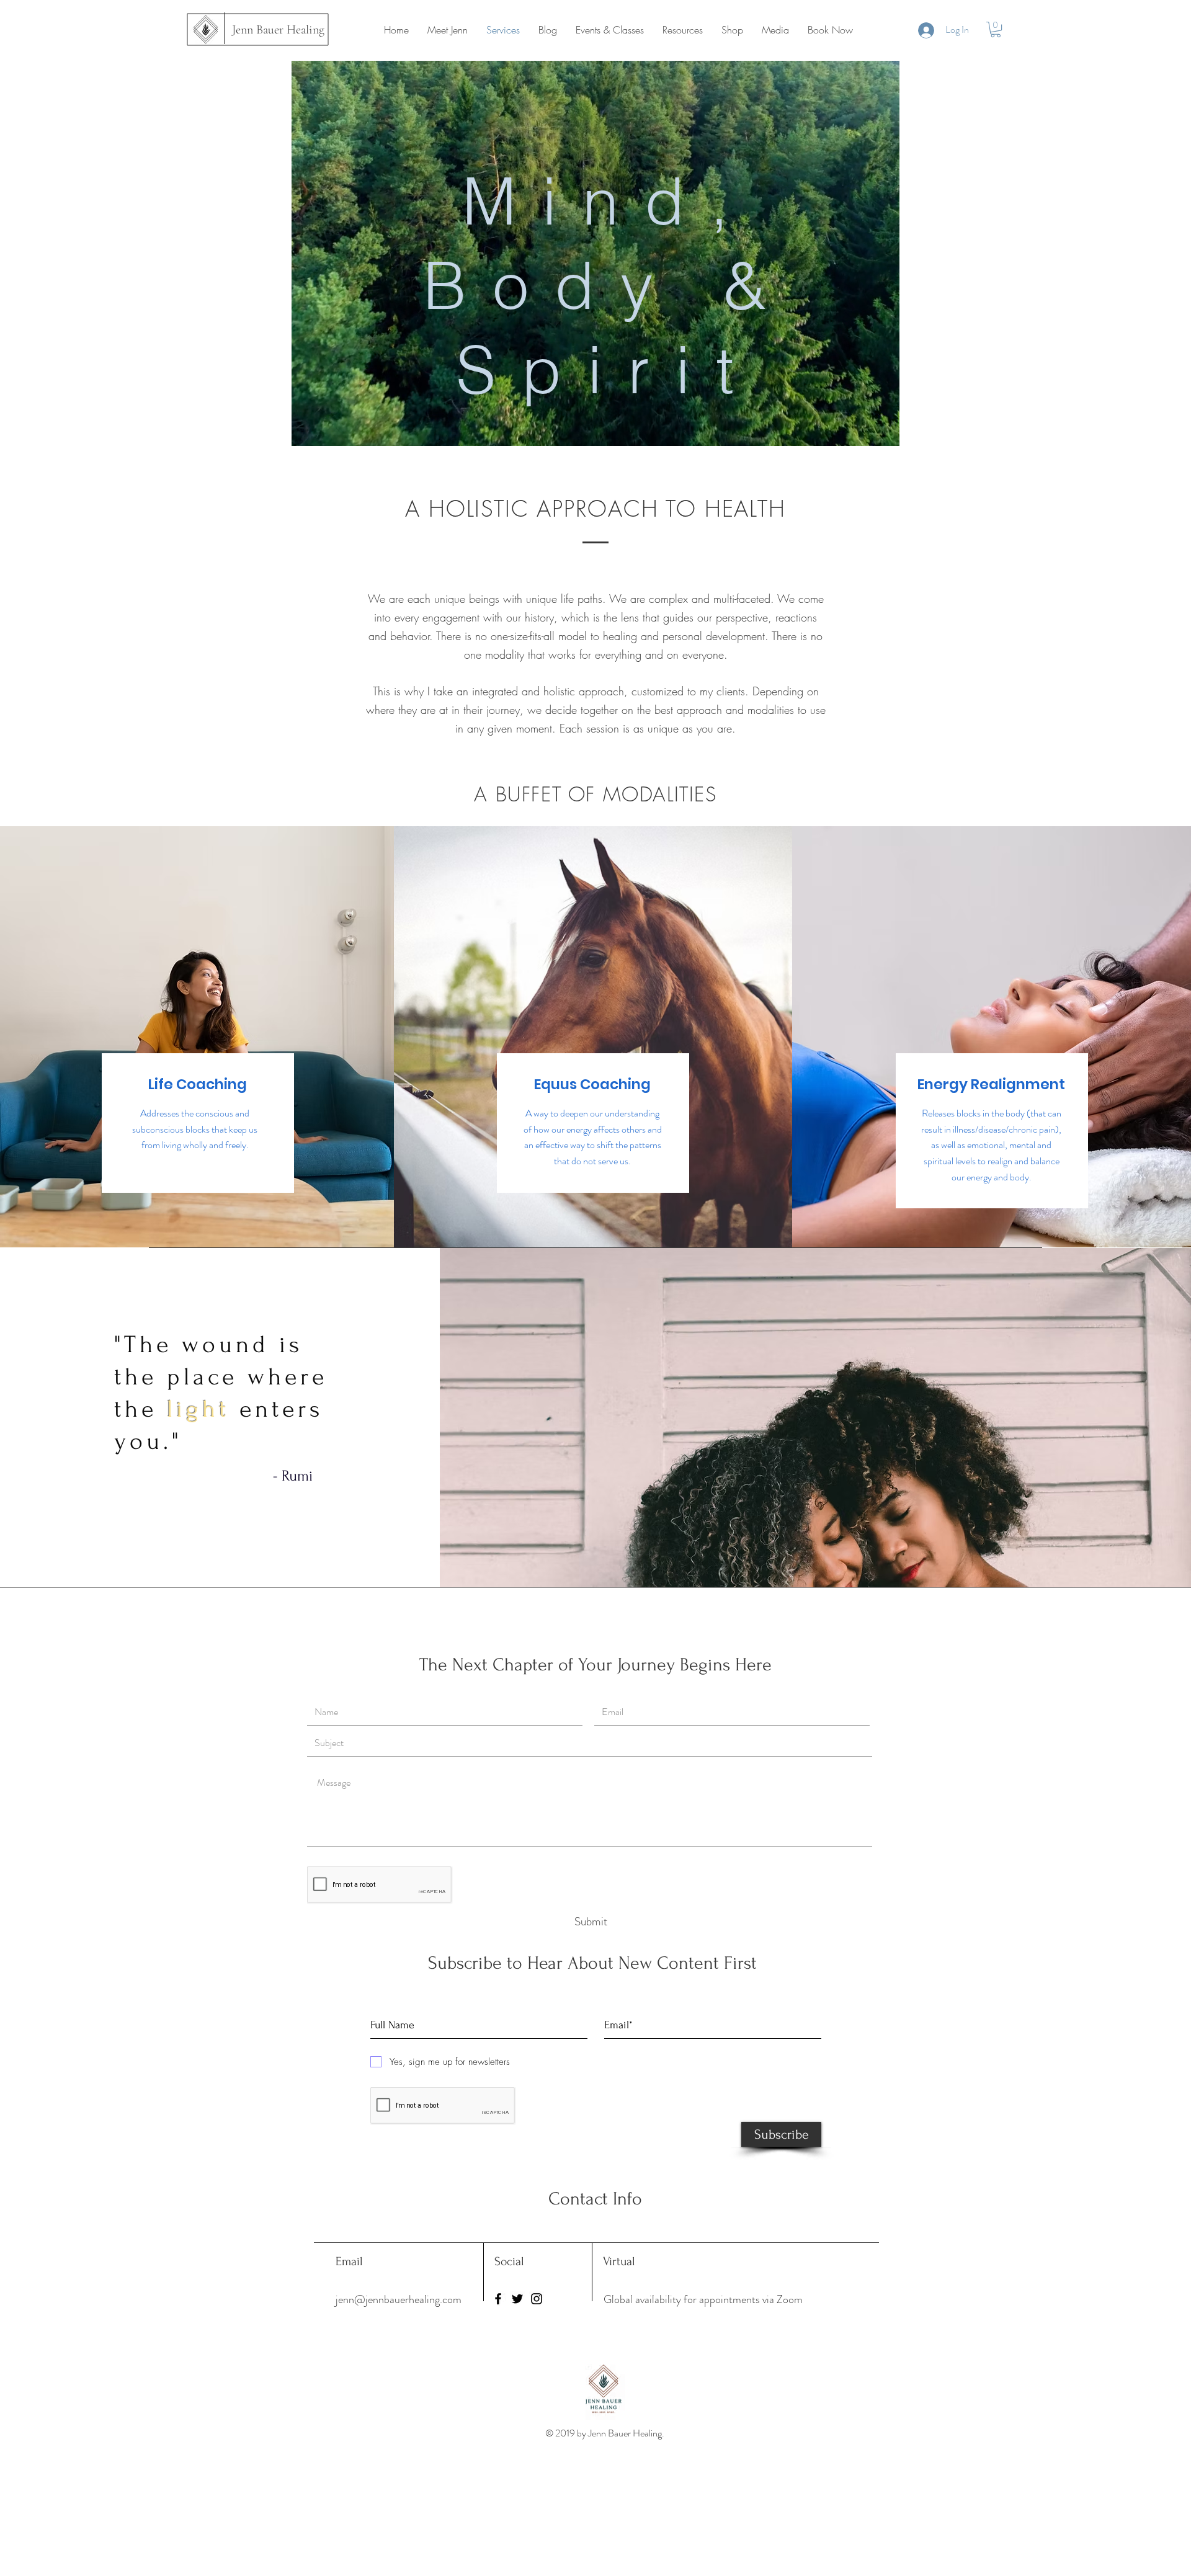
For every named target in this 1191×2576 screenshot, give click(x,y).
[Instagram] (537, 2299)
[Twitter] (517, 2299)
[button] (996, 29)
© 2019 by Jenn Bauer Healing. (606, 2433)
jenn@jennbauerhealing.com (399, 2299)
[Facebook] (498, 2299)
